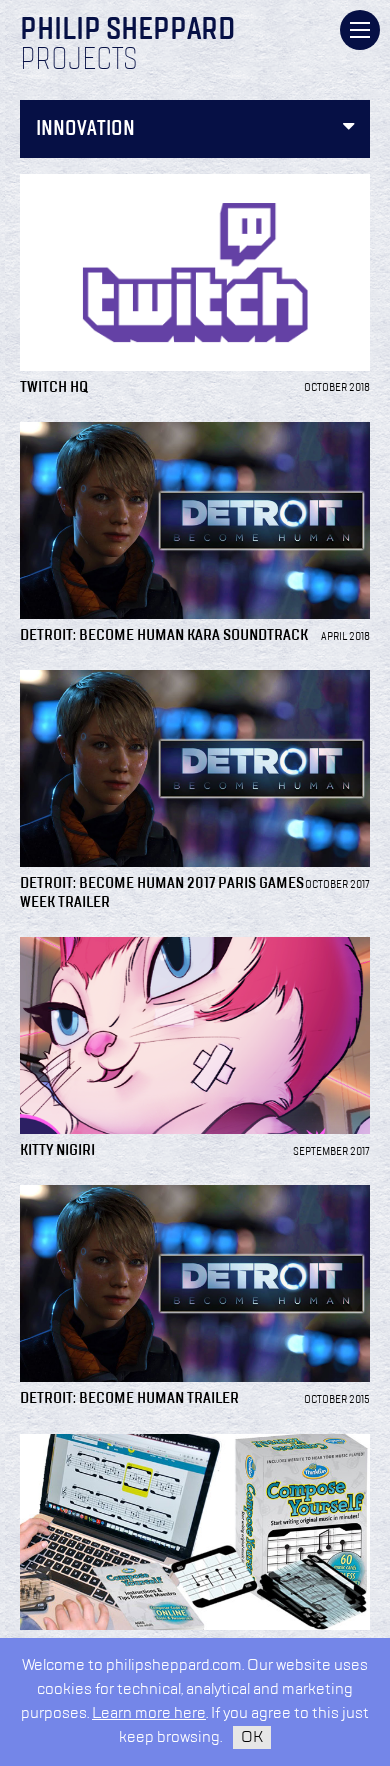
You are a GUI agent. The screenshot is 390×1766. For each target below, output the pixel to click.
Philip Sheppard (127, 31)
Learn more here (149, 1713)
